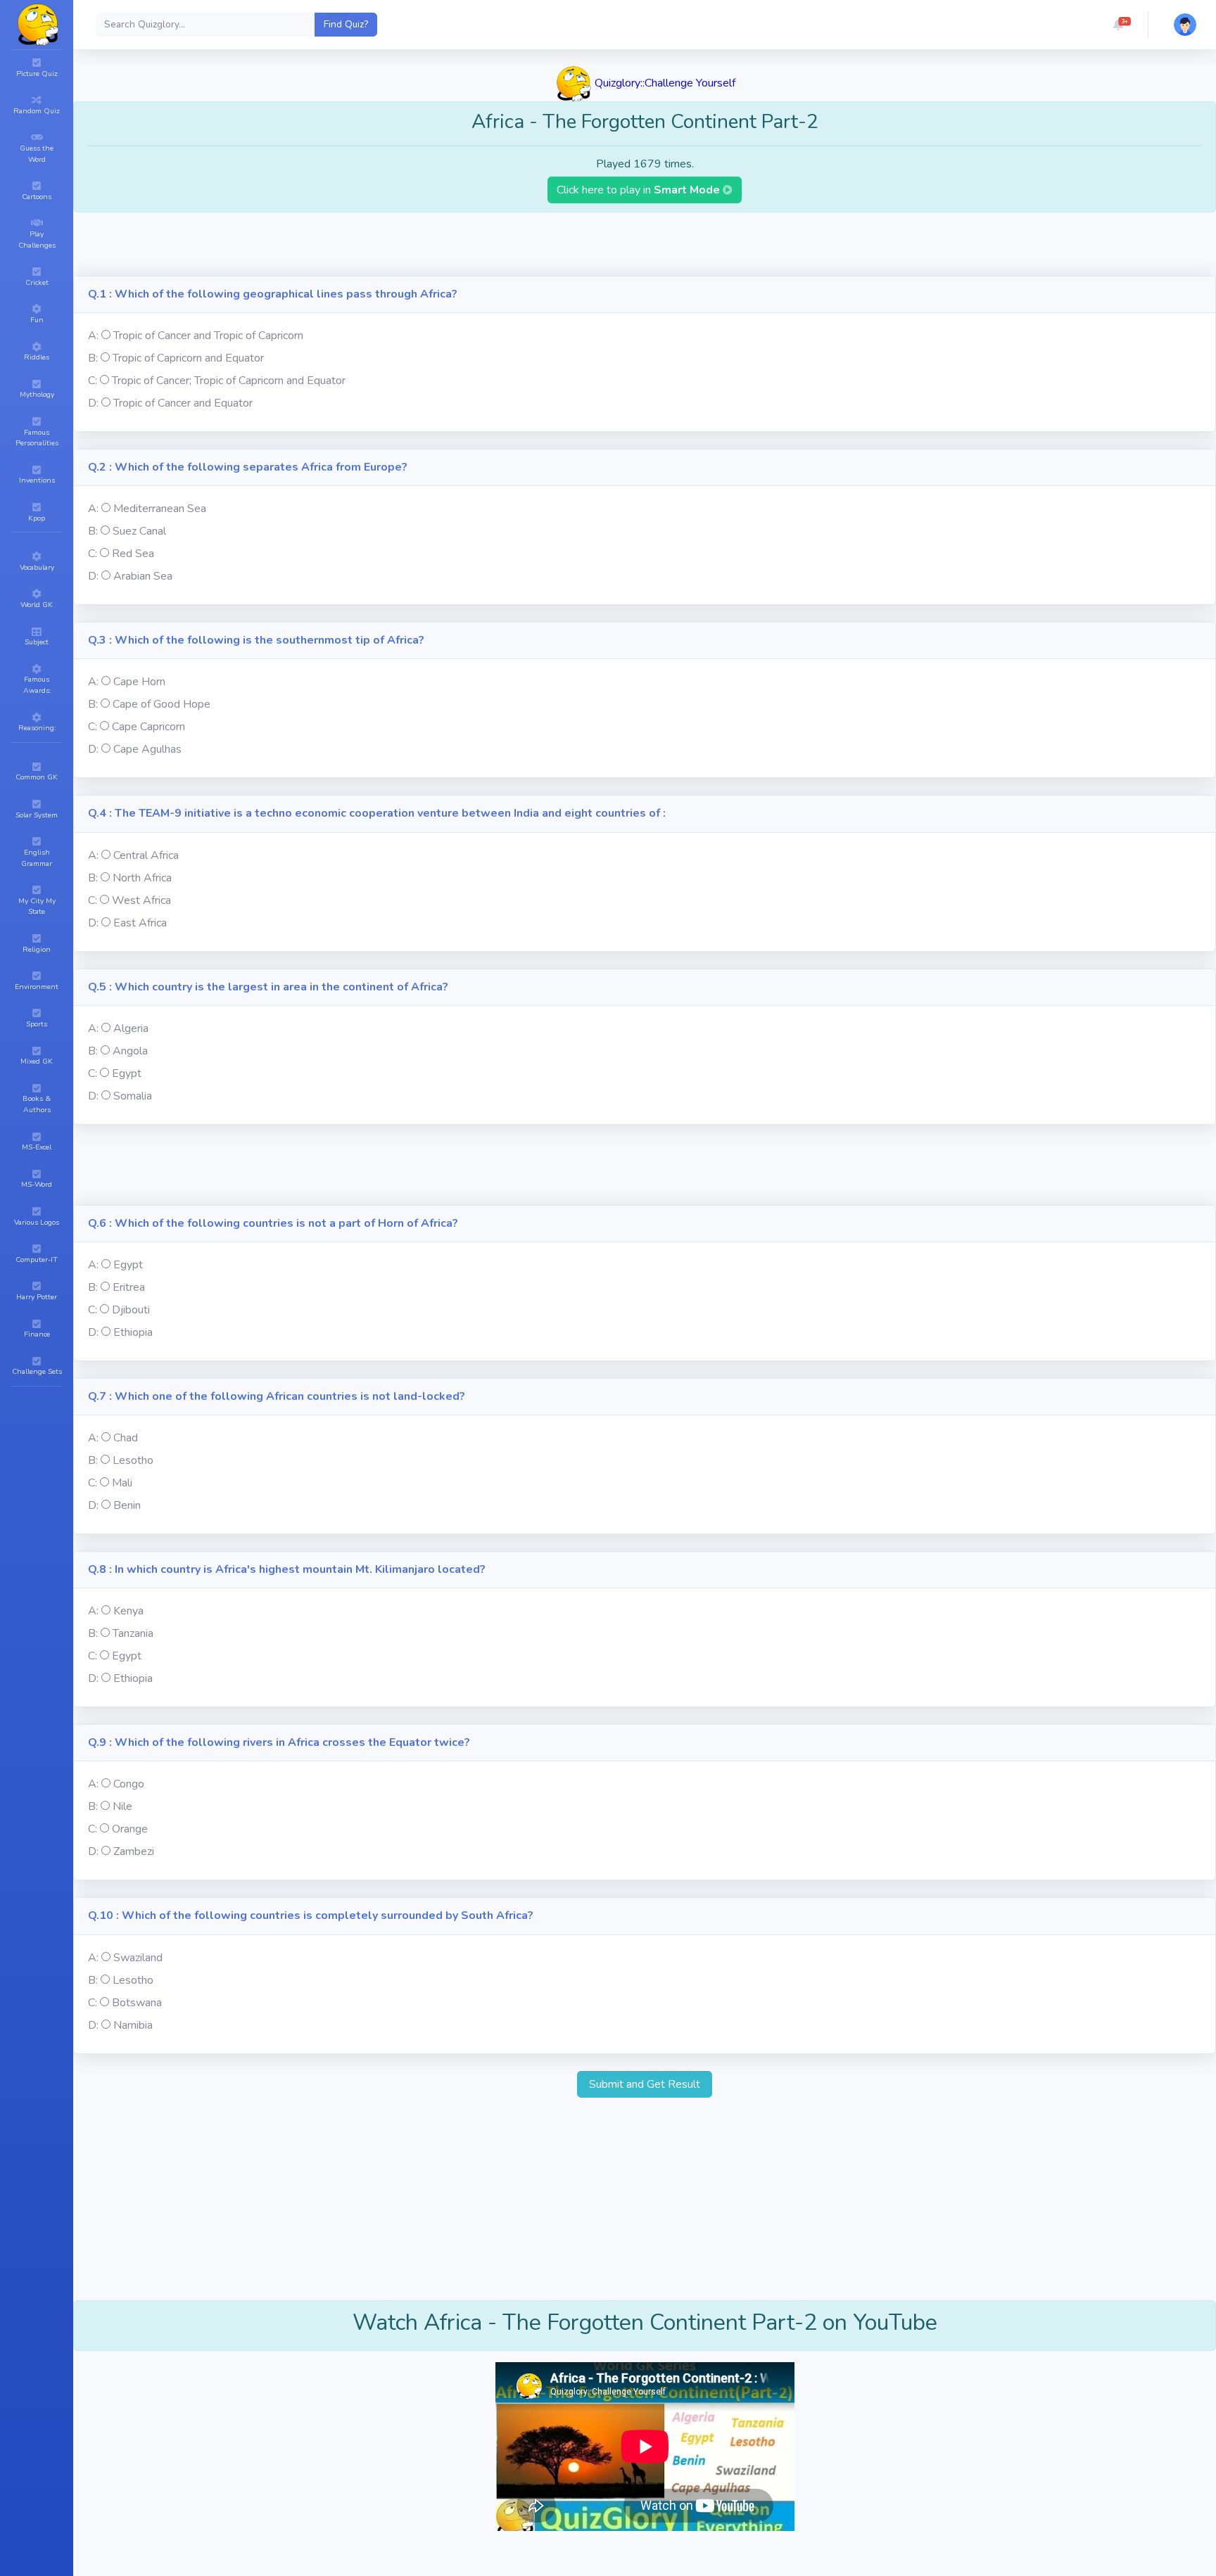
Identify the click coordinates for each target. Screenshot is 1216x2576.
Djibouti (131, 1310)
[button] (1118, 25)
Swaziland (138, 1958)
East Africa (140, 923)
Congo (129, 1784)
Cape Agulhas (147, 749)
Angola (130, 1051)
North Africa (142, 878)
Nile (122, 1806)
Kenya (128, 1611)
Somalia (133, 1096)
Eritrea (129, 1287)
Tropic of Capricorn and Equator (188, 358)
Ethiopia (133, 1332)
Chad (126, 1438)
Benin (127, 1505)
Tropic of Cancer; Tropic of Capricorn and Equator (229, 381)
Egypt (127, 1073)
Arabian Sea (143, 576)
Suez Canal (139, 531)
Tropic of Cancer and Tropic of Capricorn (208, 336)
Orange (130, 1829)
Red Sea (133, 554)
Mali (122, 1483)
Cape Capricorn (148, 727)
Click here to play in (640, 190)
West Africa (141, 900)
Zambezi (134, 1851)
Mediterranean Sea (160, 509)
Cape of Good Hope (161, 704)
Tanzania (133, 1633)
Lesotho (133, 1460)
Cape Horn (139, 682)
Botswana (137, 2003)
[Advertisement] (645, 244)
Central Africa (146, 855)
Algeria (131, 1028)
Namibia (133, 2025)
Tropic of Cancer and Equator (183, 403)
